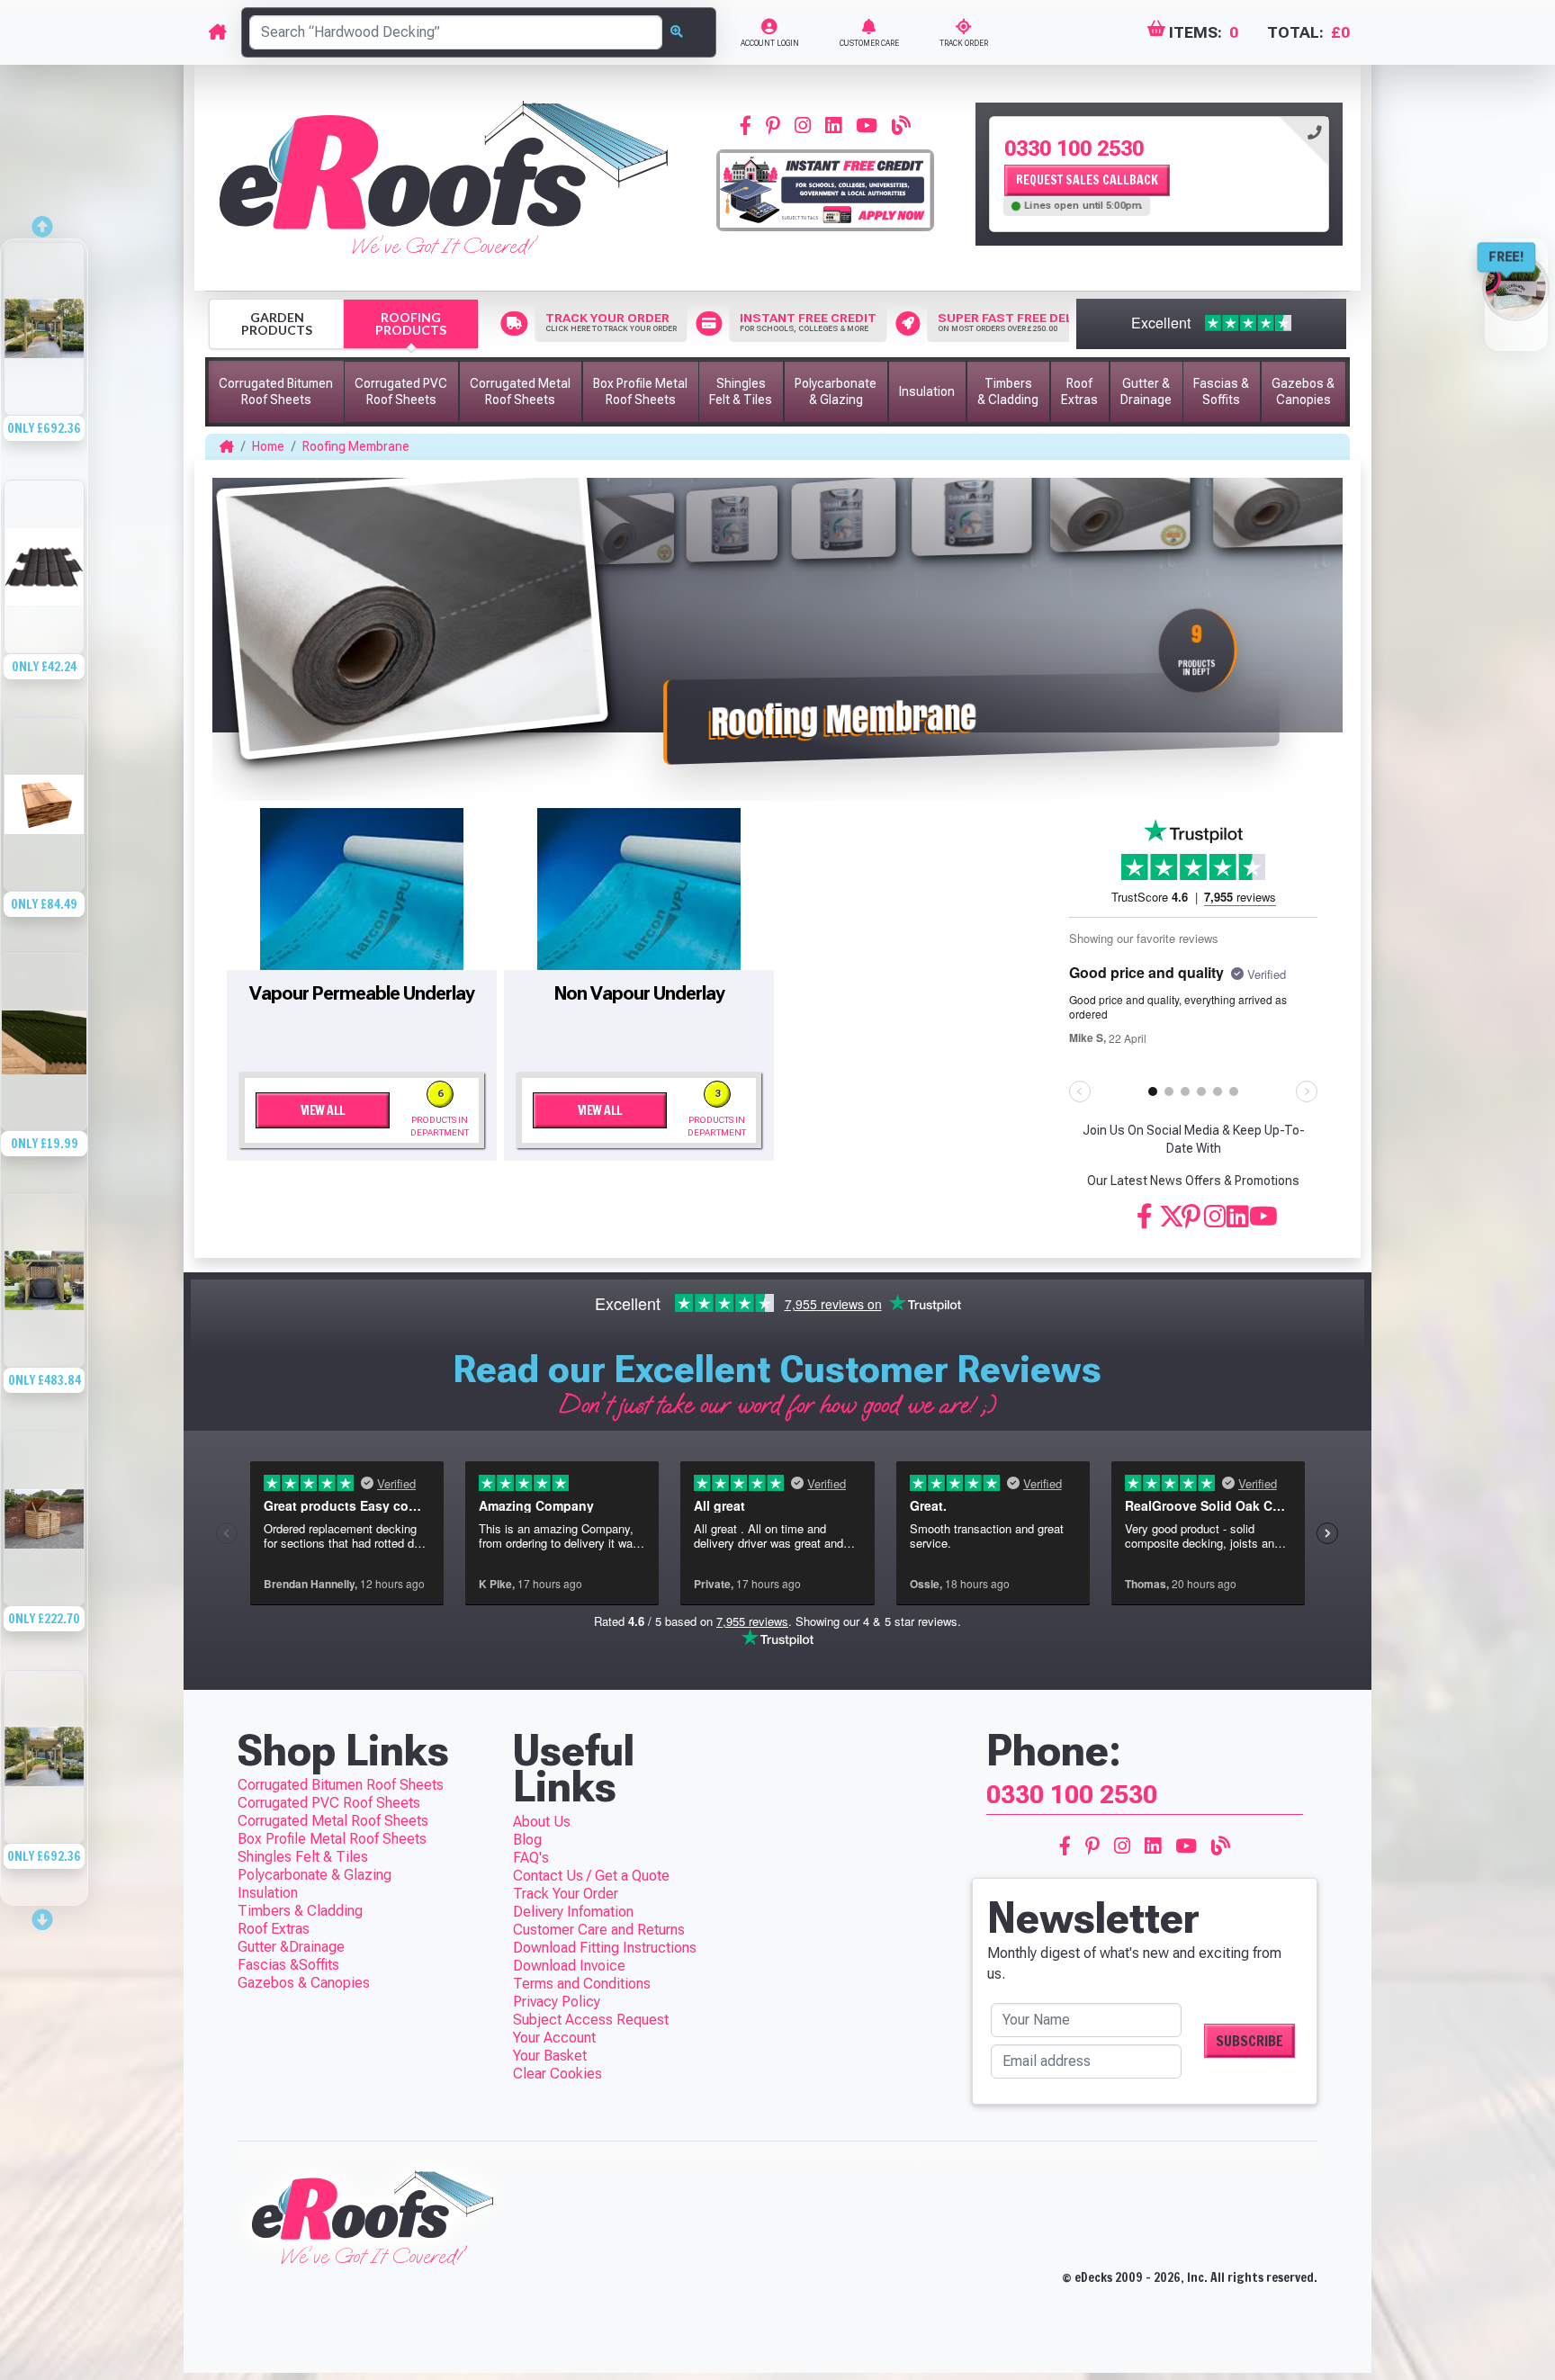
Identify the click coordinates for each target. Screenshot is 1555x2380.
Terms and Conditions (582, 1984)
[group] (44, 359)
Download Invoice (569, 1966)
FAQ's (531, 1858)
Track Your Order (566, 1894)
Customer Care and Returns (599, 1930)
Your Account (554, 2038)
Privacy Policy (557, 2002)
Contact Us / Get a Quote (591, 1876)
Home (268, 446)
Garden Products (277, 323)
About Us (542, 1822)
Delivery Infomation (573, 1912)
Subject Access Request (591, 2020)
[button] (276, 392)
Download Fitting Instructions (605, 1948)
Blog (527, 1840)
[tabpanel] (1159, 174)
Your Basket (550, 2056)
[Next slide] (44, 1914)
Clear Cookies (557, 2074)
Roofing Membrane (356, 446)
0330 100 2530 (1074, 148)
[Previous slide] (44, 221)
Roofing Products (411, 323)
